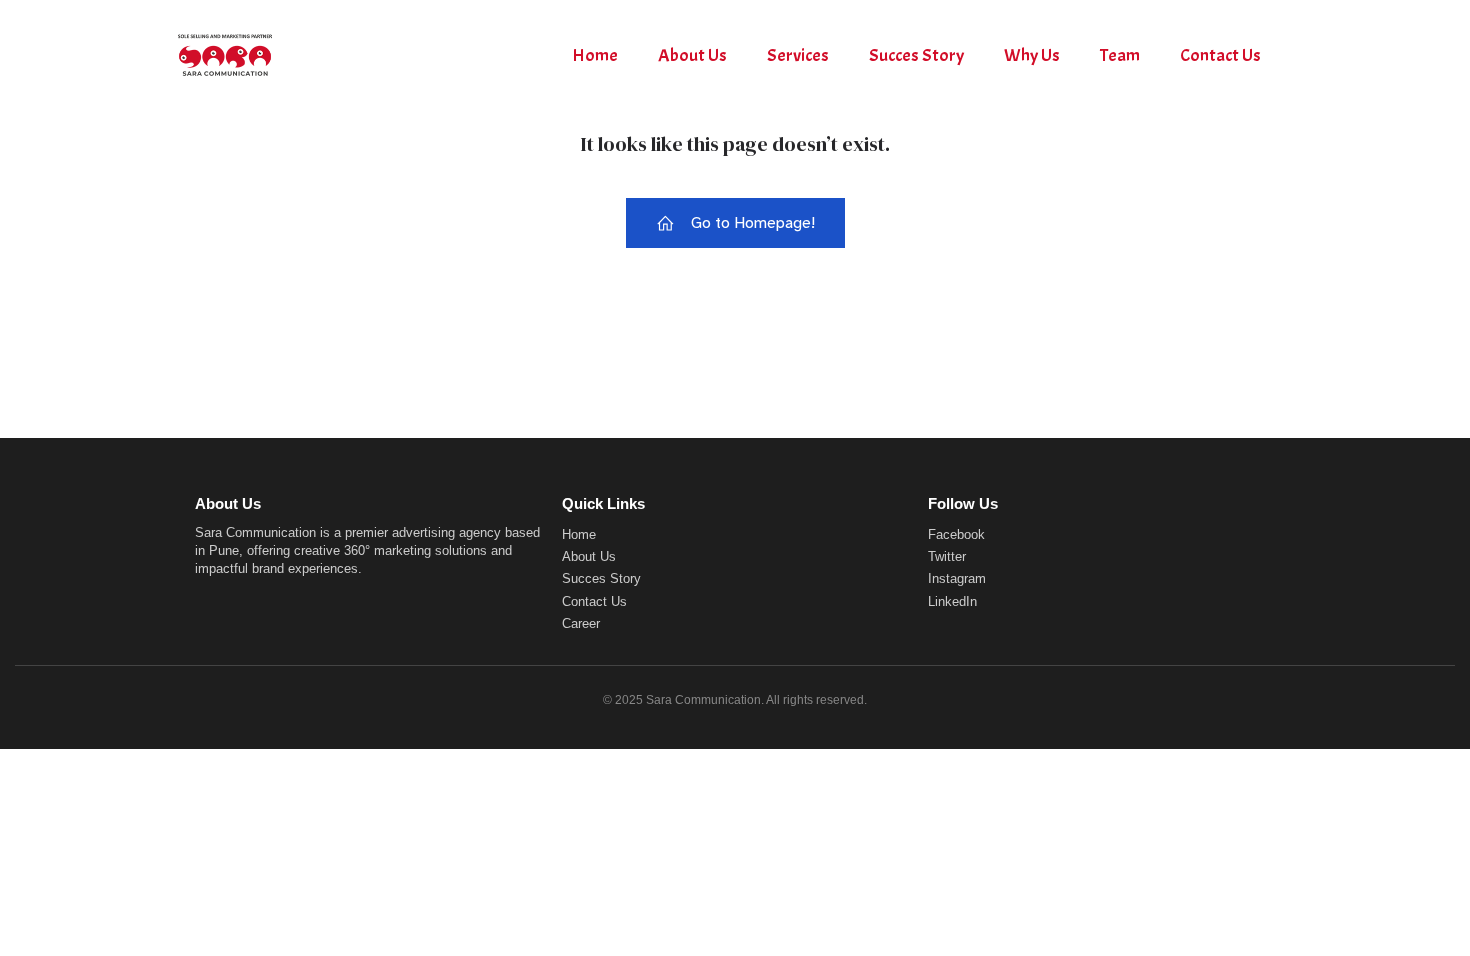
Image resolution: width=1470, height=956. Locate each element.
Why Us (1032, 55)
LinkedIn (952, 601)
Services (798, 55)
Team (1120, 55)
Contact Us (1220, 55)
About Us (692, 55)
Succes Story (916, 55)
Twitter (947, 556)
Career (581, 623)
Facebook (956, 534)
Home (595, 55)
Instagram (957, 578)
